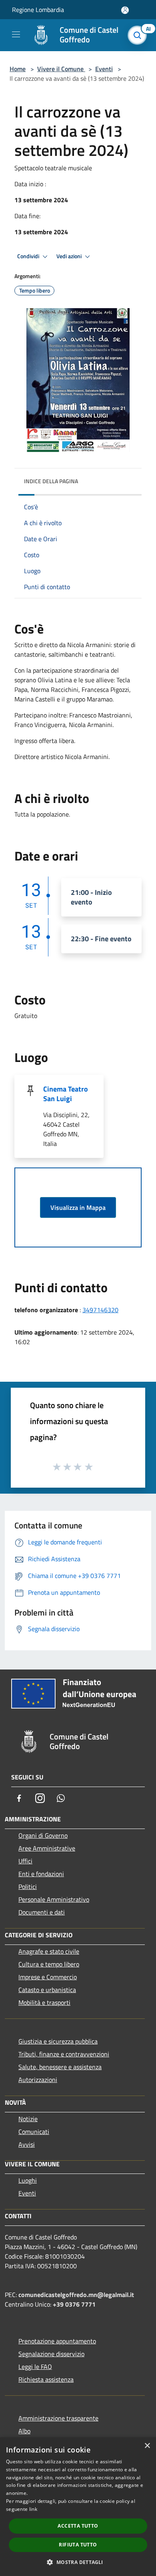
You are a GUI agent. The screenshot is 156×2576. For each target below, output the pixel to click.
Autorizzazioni (38, 2080)
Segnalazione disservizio (51, 2354)
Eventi (104, 69)
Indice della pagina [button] (51, 481)
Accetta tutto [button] (78, 2526)
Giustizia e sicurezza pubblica (58, 2041)
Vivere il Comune (61, 69)
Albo (24, 2431)
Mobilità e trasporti (44, 2002)
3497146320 (100, 1310)
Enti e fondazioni (41, 1874)
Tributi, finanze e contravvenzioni (64, 2054)
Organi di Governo (43, 1835)
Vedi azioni (70, 256)
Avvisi (27, 2144)
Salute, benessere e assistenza (60, 2067)
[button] (78, 2562)
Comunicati (34, 2132)
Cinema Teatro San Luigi (66, 1094)
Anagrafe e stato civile (49, 1951)
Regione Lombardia (38, 10)
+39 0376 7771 (74, 2304)
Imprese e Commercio (48, 1977)
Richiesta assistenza (46, 2379)
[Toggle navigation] (16, 34)
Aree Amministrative (47, 1848)
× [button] (147, 2446)
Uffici (25, 1861)
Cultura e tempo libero (49, 1964)
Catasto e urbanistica (47, 1990)
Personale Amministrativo (54, 1899)
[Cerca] (139, 35)
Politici (28, 1887)
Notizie (28, 2119)
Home (18, 69)
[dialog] (78, 2507)
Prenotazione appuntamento (57, 2341)
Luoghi (28, 2180)
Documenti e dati (42, 1912)
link (33, 2509)
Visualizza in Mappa (78, 1207)
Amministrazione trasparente (58, 2418)
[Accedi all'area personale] (125, 10)
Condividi (29, 256)
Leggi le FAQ (35, 2367)
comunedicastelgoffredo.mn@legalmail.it (76, 2295)
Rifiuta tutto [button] (78, 2545)
